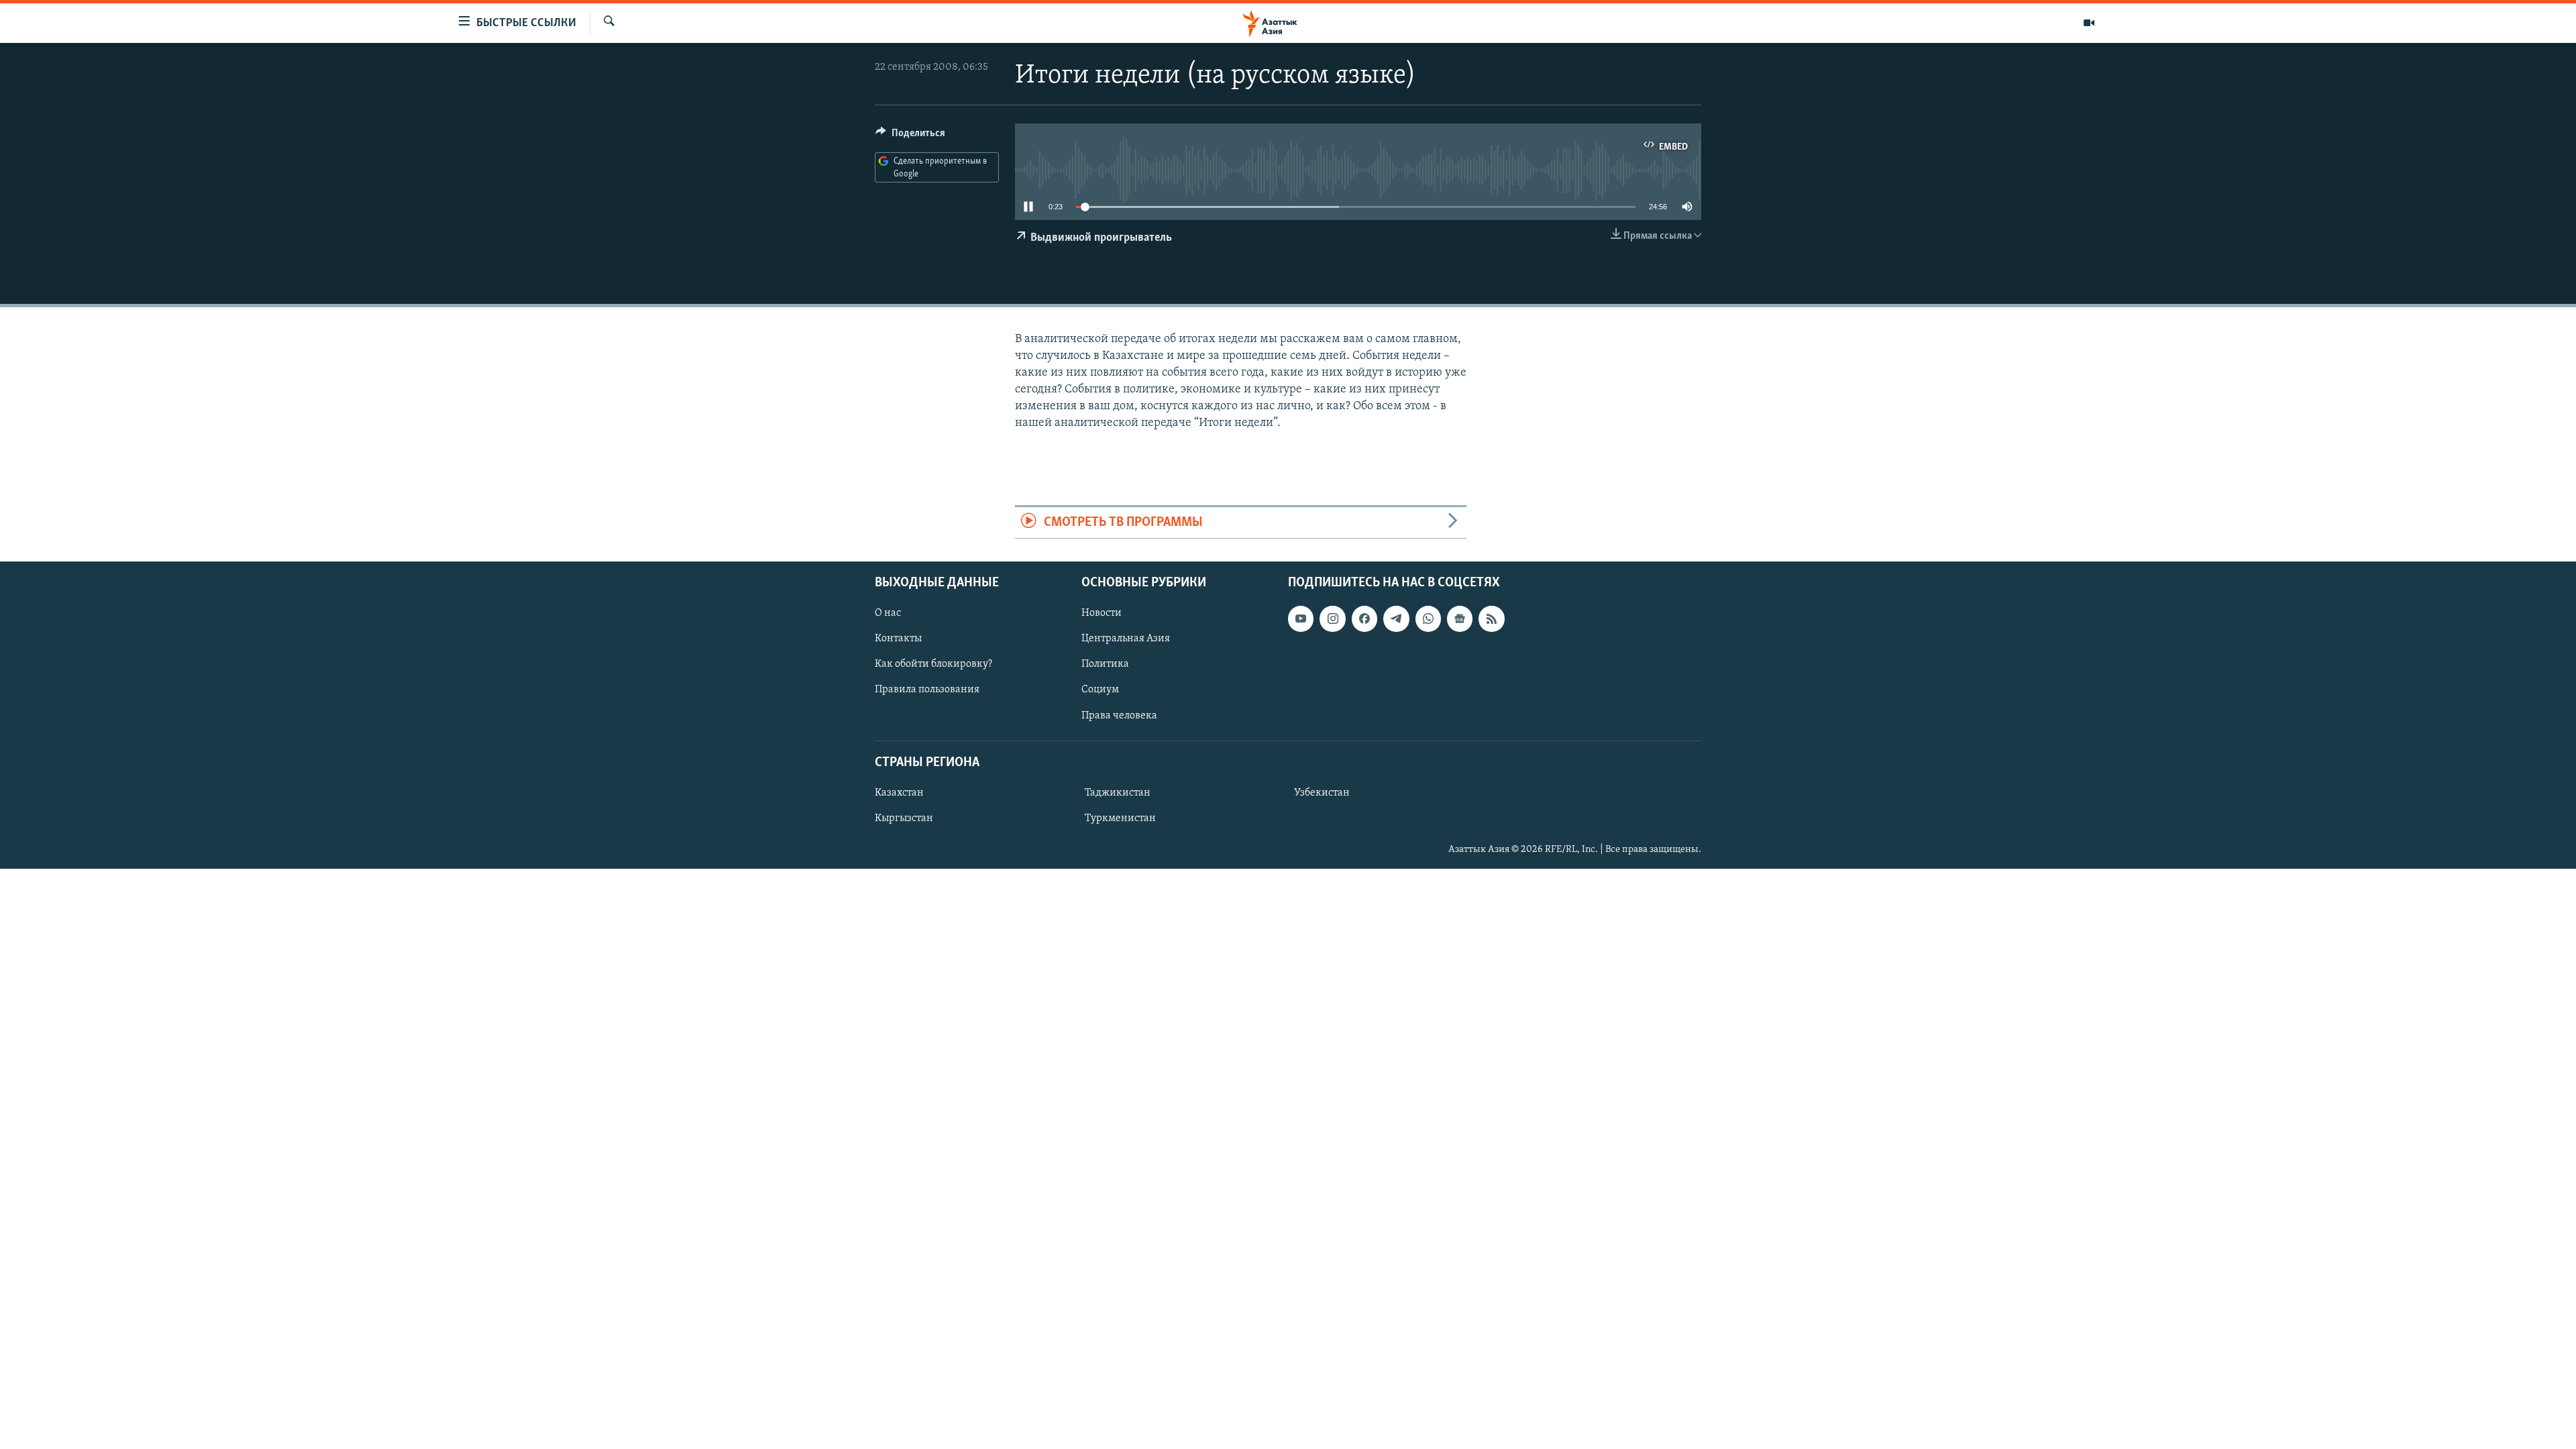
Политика (1105, 664)
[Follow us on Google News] (1460, 619)
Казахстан (899, 793)
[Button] (910, 136)
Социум (1100, 690)
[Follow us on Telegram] (1396, 619)
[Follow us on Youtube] (1301, 619)
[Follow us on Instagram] (1332, 619)
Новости (1102, 613)
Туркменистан (1120, 818)
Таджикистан (1118, 793)
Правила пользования (927, 690)
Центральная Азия (1126, 639)
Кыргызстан (904, 818)
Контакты (898, 639)
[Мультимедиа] (2089, 23)
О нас (888, 613)
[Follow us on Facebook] (1364, 619)
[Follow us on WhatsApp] (1428, 619)
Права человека (1119, 716)
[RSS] (1491, 619)
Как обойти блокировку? (933, 664)
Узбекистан (1322, 793)
